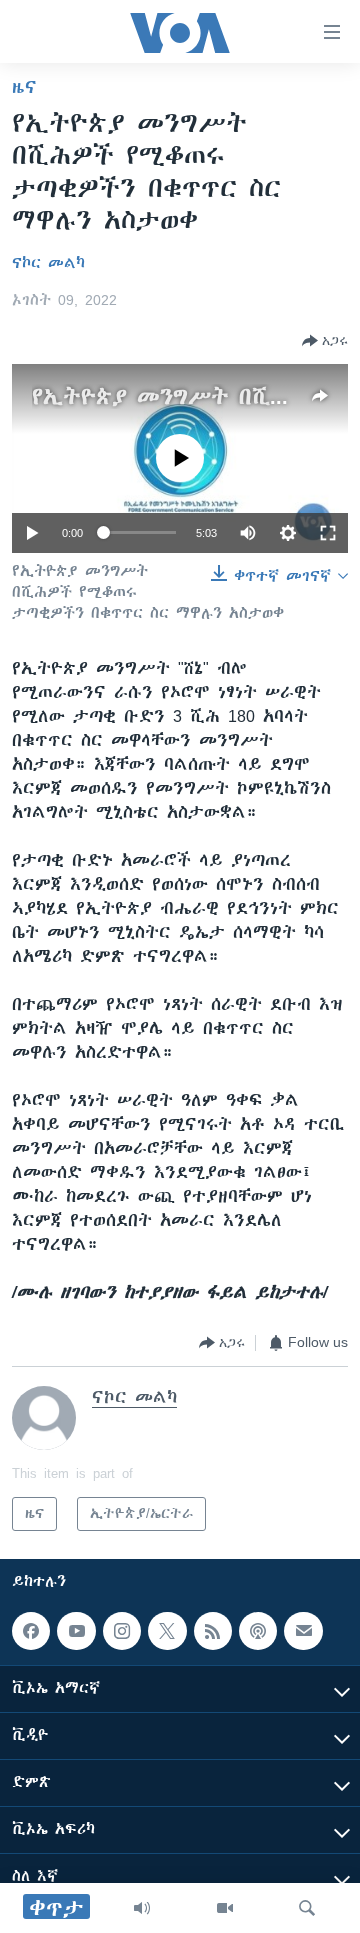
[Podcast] (258, 1631)
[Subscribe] (303, 1631)
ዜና (24, 87)
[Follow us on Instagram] (122, 1631)
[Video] (225, 1908)
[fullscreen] (328, 533)
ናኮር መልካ (48, 263)
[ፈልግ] (307, 1908)
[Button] (325, 341)
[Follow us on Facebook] (31, 1631)
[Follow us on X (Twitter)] (167, 1631)
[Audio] (142, 1908)
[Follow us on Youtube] (76, 1631)
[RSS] (213, 1631)
